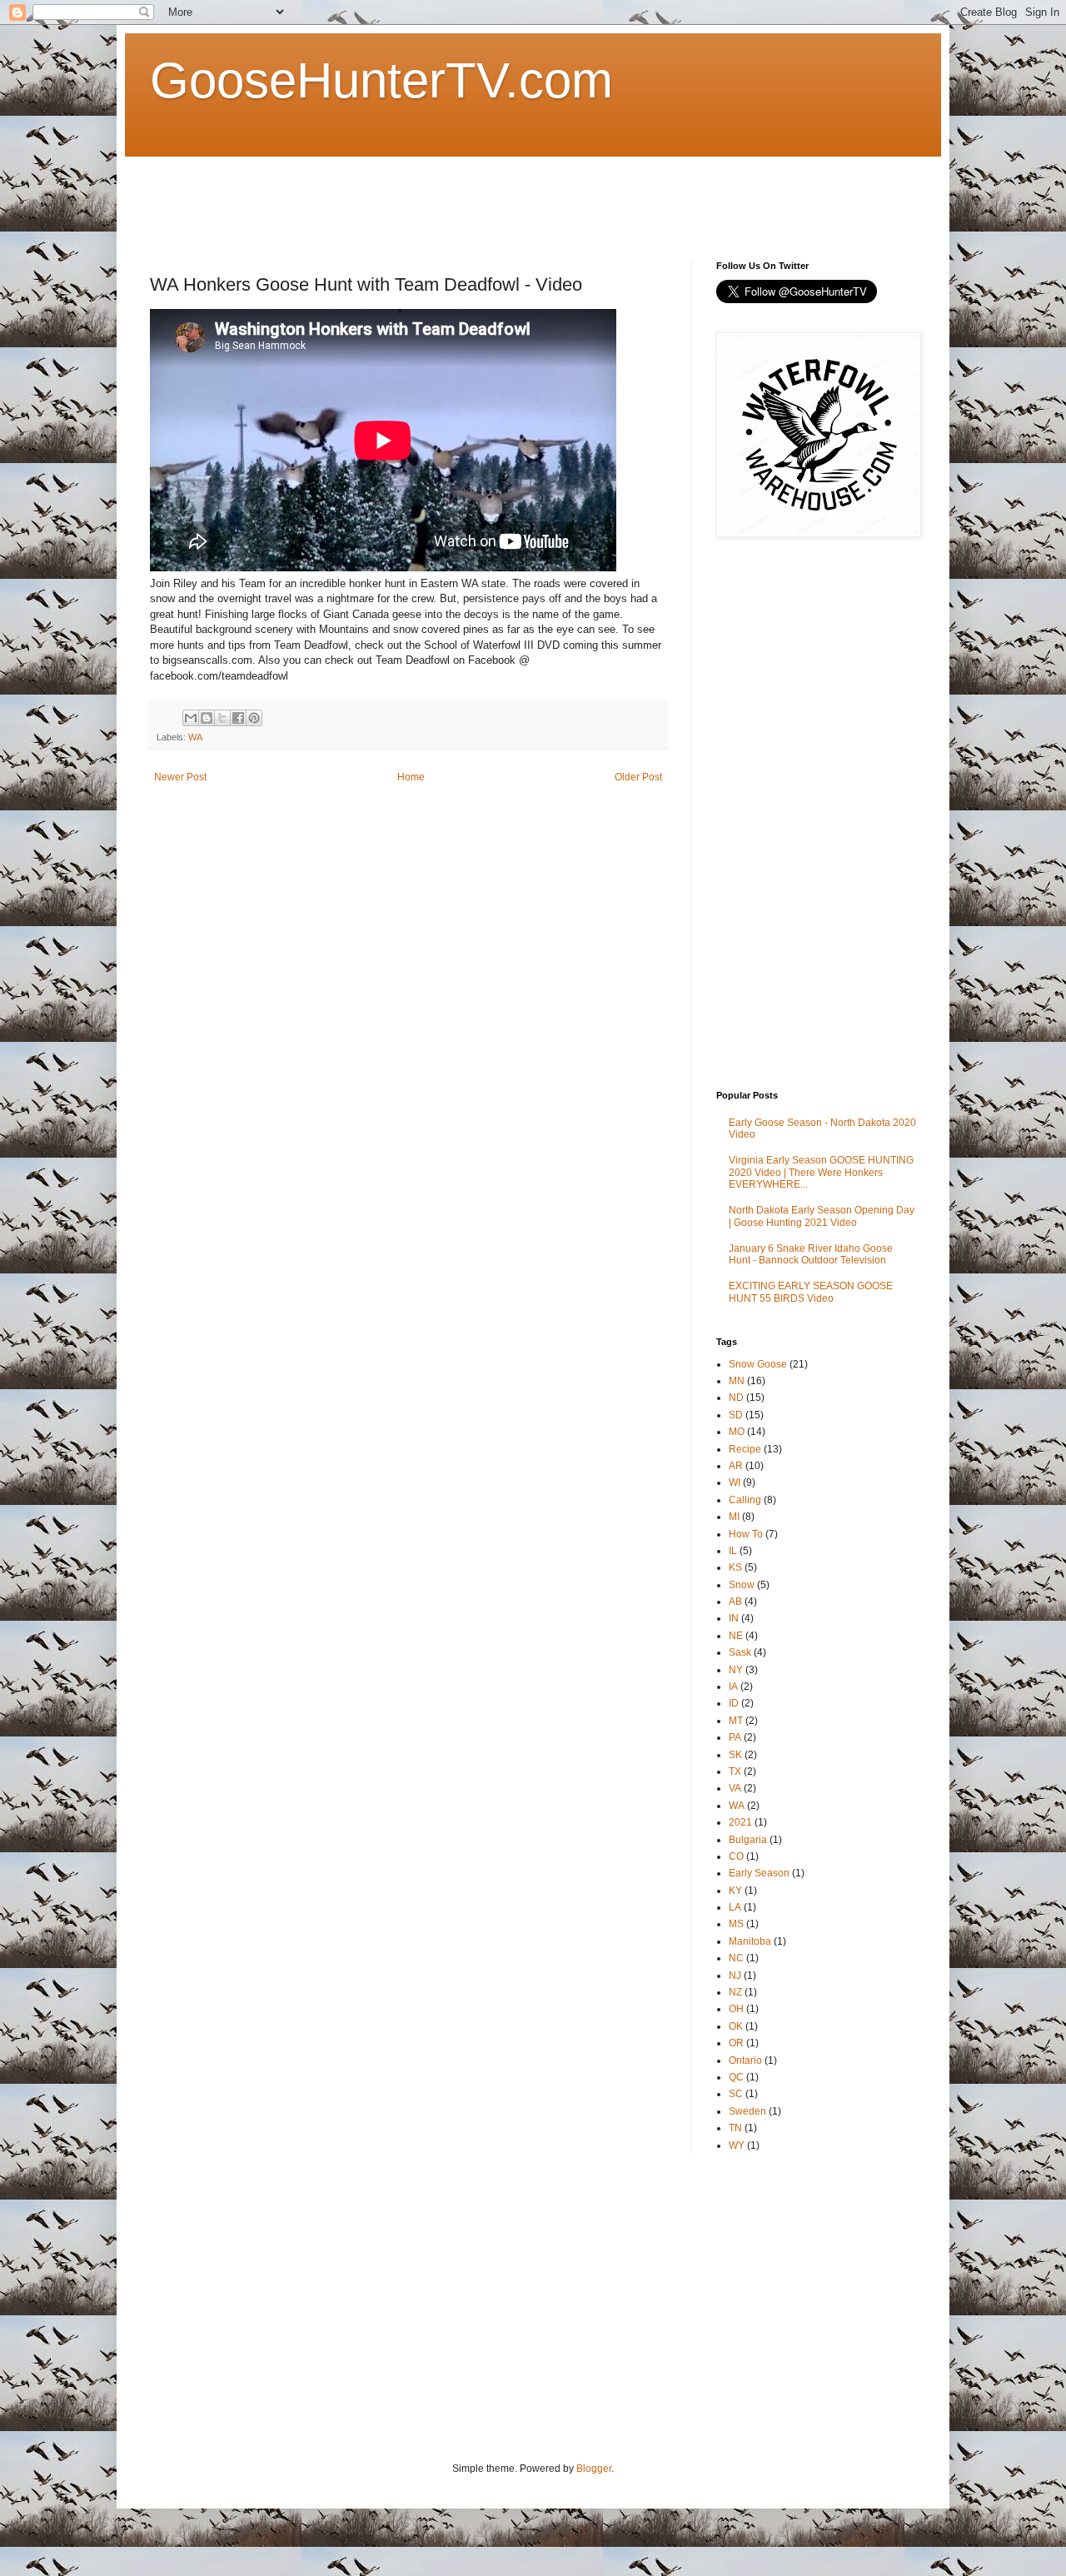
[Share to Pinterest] (254, 718)
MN (737, 1381)
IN (734, 1618)
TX (735, 1771)
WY (737, 2145)
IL (733, 1551)
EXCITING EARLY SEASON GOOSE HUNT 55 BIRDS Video (811, 1292)
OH (736, 2009)
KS (735, 1567)
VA (735, 1788)
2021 (740, 1822)
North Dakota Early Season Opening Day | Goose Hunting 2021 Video (822, 1216)
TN (735, 2128)
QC (736, 2077)
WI (735, 1482)
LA (735, 1907)
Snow (742, 1585)
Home (411, 777)
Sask (740, 1652)
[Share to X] (222, 718)
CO (736, 1856)
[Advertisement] (453, 194)
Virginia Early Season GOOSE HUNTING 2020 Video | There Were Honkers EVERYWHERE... (821, 1172)
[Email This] (191, 718)
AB (735, 1602)
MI (734, 1517)
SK (735, 1755)
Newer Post (180, 777)
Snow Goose (758, 1364)
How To (746, 1534)
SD (736, 1415)
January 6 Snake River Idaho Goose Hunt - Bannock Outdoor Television (811, 1254)
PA (735, 1737)
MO (737, 1432)
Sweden (747, 2111)
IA (733, 1687)
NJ (735, 1976)
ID (734, 1703)
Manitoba (750, 1941)
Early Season (759, 1873)
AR (736, 1466)
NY (736, 1670)
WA (195, 737)
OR (736, 2043)
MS (736, 1924)
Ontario (745, 2060)
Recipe (745, 1449)
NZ (735, 1992)
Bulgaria (748, 1840)
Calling (745, 1500)
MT (736, 1721)
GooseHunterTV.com (381, 80)
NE (736, 1636)
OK (736, 2026)
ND (736, 1398)
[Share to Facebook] (238, 718)
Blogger (594, 2469)
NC (736, 1958)
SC (736, 2094)
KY (735, 1891)
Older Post (638, 777)
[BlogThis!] (207, 718)
